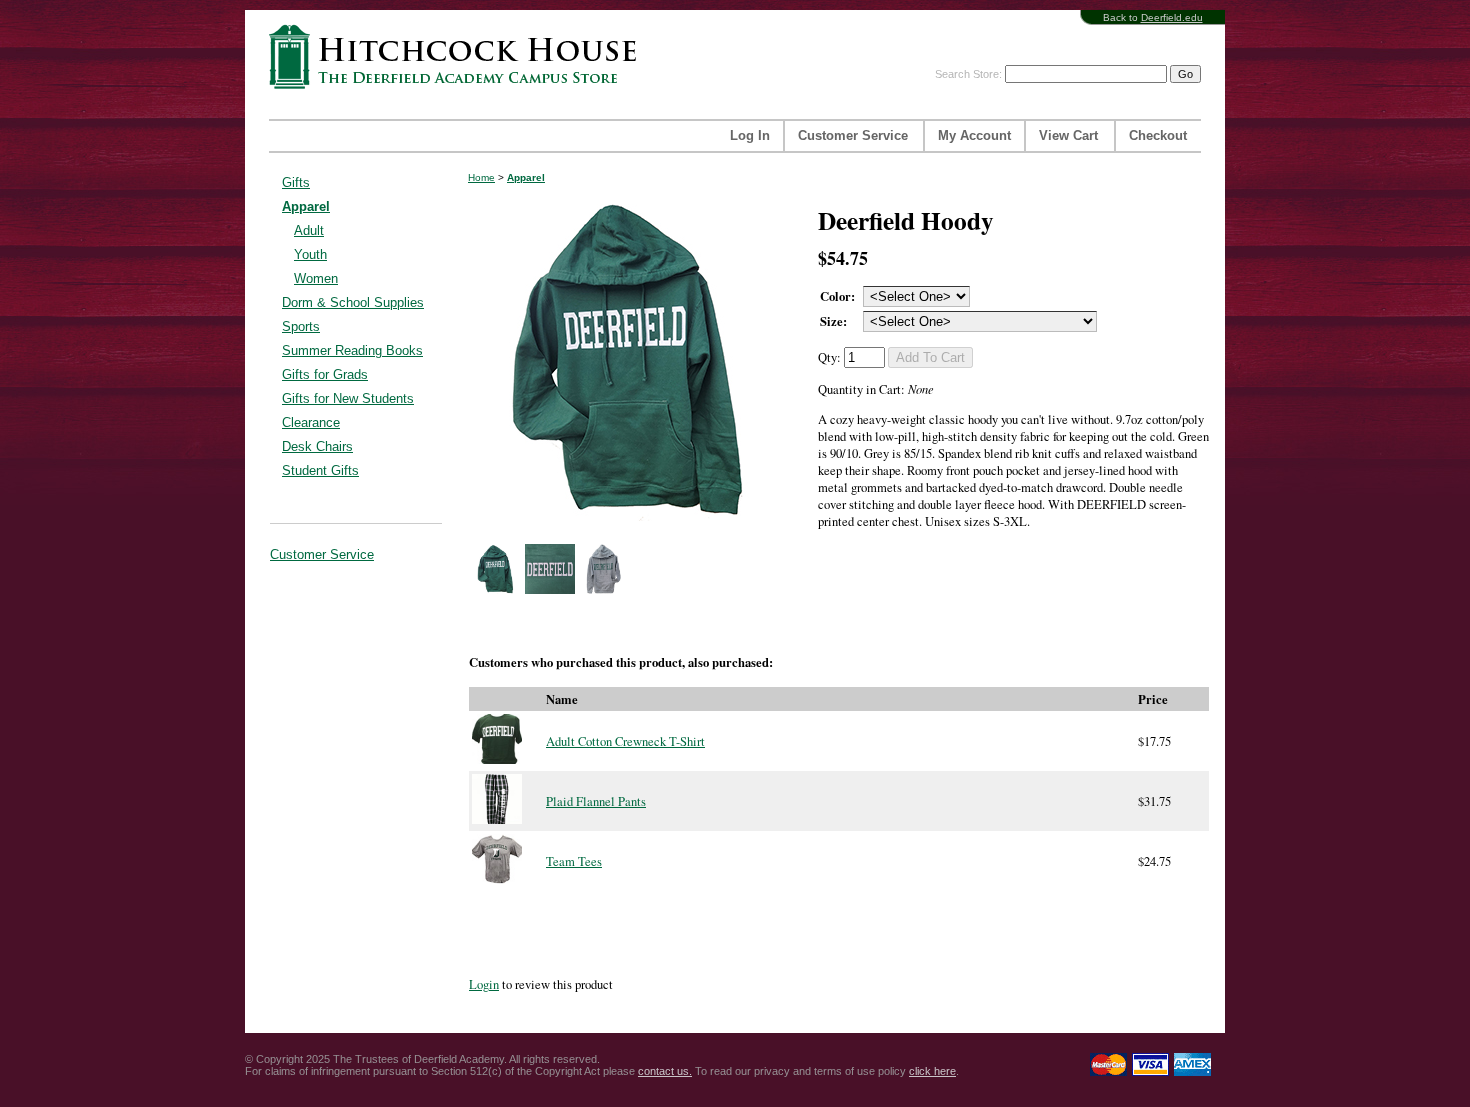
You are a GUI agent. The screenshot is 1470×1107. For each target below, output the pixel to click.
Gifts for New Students (348, 398)
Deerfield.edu (1172, 17)
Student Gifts (320, 470)
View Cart (1068, 136)
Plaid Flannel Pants (596, 801)
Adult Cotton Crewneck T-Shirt (625, 741)
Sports (301, 326)
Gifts (296, 182)
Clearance (311, 422)
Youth (310, 254)
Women (316, 278)
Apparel (306, 206)
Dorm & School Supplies (353, 302)
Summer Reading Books (352, 350)
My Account (974, 136)
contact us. (665, 1071)
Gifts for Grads (325, 374)
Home (481, 177)
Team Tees (574, 861)
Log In (750, 136)
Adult (309, 230)
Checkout (1158, 136)
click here (932, 1071)
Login (484, 984)
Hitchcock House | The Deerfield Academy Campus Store (459, 56)
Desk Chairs (317, 446)
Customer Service (853, 136)
